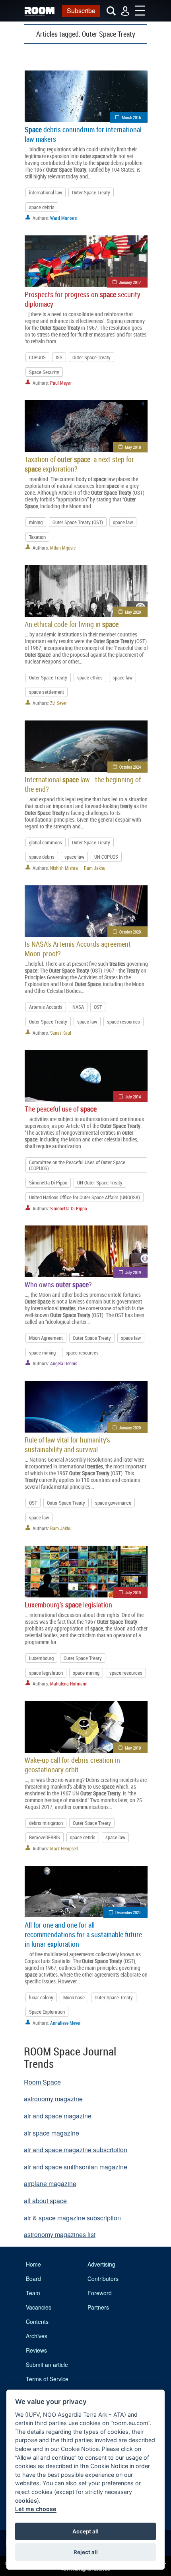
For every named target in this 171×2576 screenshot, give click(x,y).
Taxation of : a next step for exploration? (79, 464)
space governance (113, 1503)
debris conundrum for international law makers (83, 134)
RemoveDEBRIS (45, 1837)
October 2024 (130, 767)
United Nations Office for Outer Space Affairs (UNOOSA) (85, 1197)
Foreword (100, 2293)
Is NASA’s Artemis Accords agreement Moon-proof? (78, 949)
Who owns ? (58, 1284)
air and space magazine (58, 2116)
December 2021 (128, 1912)
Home (33, 2264)
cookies (26, 2501)
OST (98, 1007)
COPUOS (37, 357)
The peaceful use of (61, 1109)
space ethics (90, 677)
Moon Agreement (46, 1338)
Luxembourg (41, 1658)
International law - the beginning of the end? (83, 784)
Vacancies (39, 2307)
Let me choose (36, 2509)
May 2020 (133, 612)
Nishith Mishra (64, 868)
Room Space (42, 2082)
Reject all (86, 2552)
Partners (98, 2307)
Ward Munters (63, 218)
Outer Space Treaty (91, 192)
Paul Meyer (61, 383)
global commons (46, 842)
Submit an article (47, 2365)
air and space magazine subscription (76, 2150)
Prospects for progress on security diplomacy (83, 299)
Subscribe (81, 11)
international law (46, 192)
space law (123, 522)
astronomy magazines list (60, 2234)
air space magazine (51, 2133)
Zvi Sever (58, 703)
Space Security (44, 372)
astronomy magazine (53, 2099)
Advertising (101, 2264)
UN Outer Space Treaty (100, 1182)
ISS (59, 357)
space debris (42, 207)
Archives (37, 2336)
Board (33, 2278)
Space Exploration (47, 2012)
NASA (78, 1007)
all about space (45, 2201)
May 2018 (133, 447)
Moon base (74, 1997)
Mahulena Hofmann (69, 1683)
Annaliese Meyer (65, 2023)
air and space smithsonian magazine (76, 2167)
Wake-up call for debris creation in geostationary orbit (72, 1765)
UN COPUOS (106, 857)
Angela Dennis (64, 1363)
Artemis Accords (46, 1007)
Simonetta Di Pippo (48, 1182)
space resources (123, 1022)
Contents (37, 2322)
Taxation (37, 537)
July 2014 (133, 1097)
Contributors (103, 2278)
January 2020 (130, 1428)
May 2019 (133, 1748)
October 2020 (130, 932)
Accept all (85, 2531)
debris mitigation (46, 1823)
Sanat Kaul (61, 1033)
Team (33, 2293)
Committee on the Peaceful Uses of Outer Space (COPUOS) (77, 1165)
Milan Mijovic (63, 548)
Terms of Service (47, 2379)
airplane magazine (50, 2184)
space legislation (46, 1673)
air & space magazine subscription (72, 2218)
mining (36, 522)
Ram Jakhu (95, 868)
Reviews (36, 2350)
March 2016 (131, 117)
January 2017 (130, 282)
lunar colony (41, 1997)
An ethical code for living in (72, 624)
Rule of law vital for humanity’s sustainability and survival (67, 1445)
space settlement (47, 692)
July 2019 (133, 1272)
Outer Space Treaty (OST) (78, 522)
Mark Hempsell (64, 1848)
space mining (42, 1353)
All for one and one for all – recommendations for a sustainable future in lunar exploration (83, 1934)
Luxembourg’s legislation (68, 1605)
